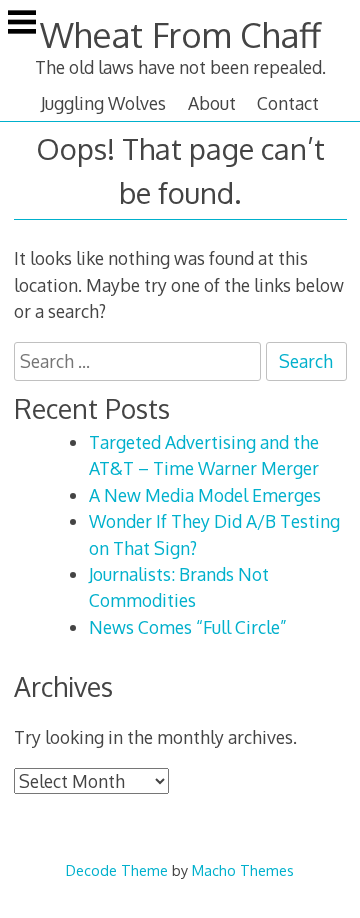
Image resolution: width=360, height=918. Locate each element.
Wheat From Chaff (180, 34)
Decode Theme (117, 870)
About (212, 103)
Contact (288, 103)
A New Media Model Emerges (205, 495)
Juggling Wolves (103, 103)
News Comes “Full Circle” (188, 627)
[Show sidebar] (22, 24)
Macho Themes (243, 870)
